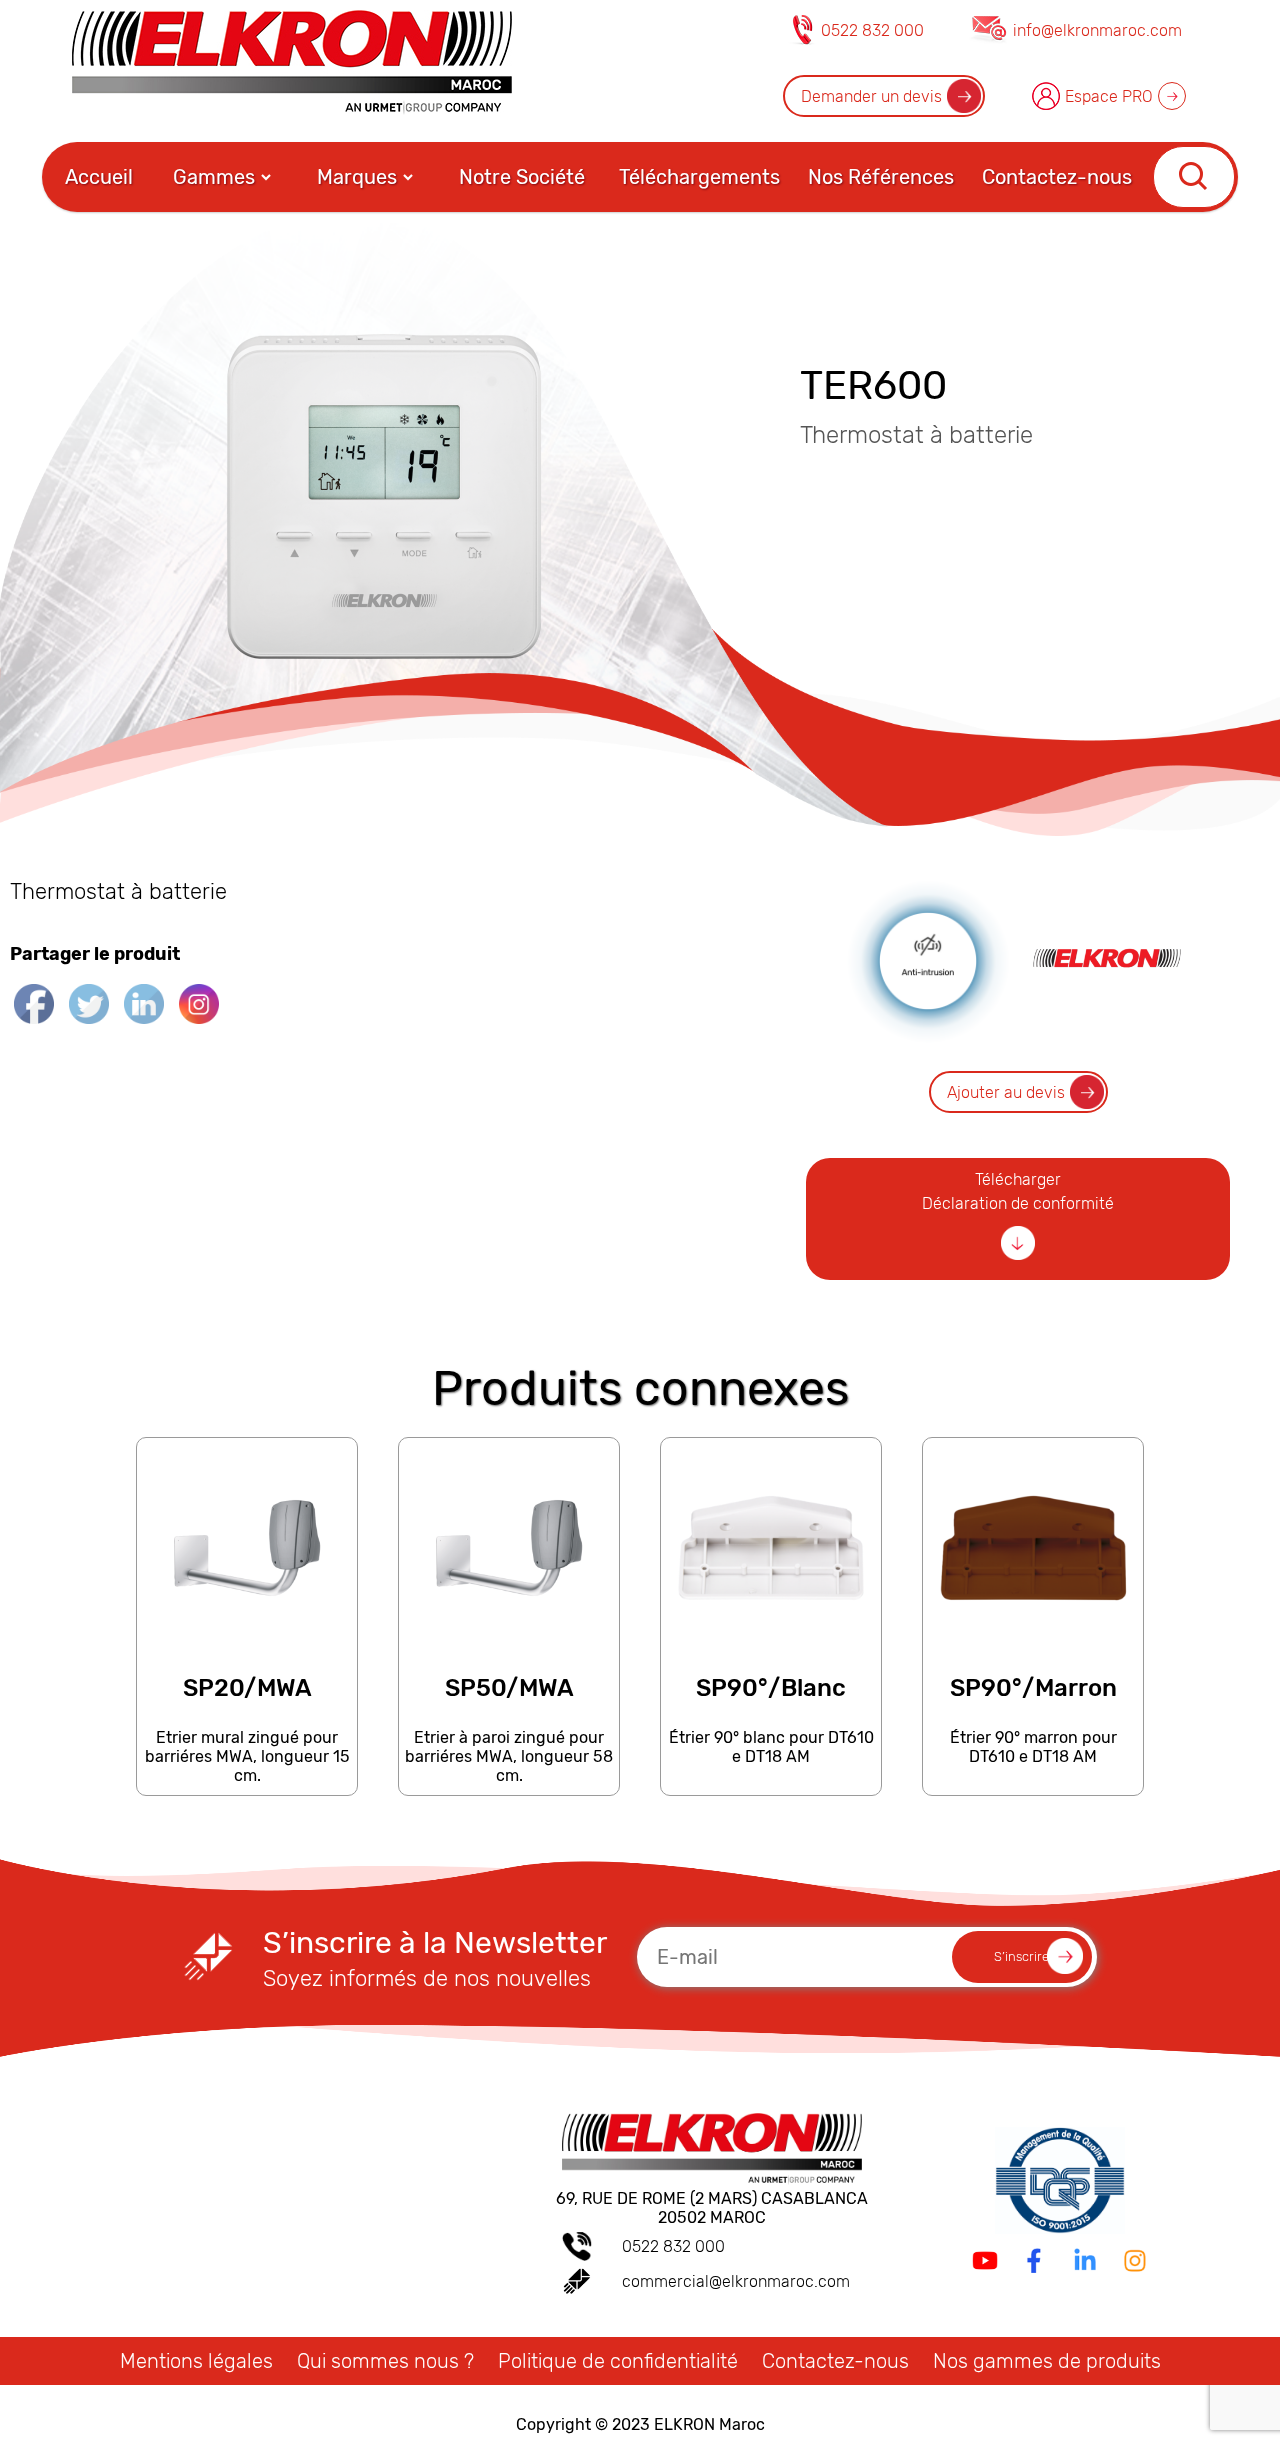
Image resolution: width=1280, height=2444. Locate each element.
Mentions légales (196, 2361)
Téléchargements (699, 177)
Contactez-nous (1057, 177)
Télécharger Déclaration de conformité (1018, 1191)
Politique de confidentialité (618, 2361)
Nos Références (881, 177)
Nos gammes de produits (1047, 2361)
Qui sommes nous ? (385, 2361)
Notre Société (522, 177)
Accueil (99, 177)
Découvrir (246, 1785)
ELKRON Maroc (709, 2424)
